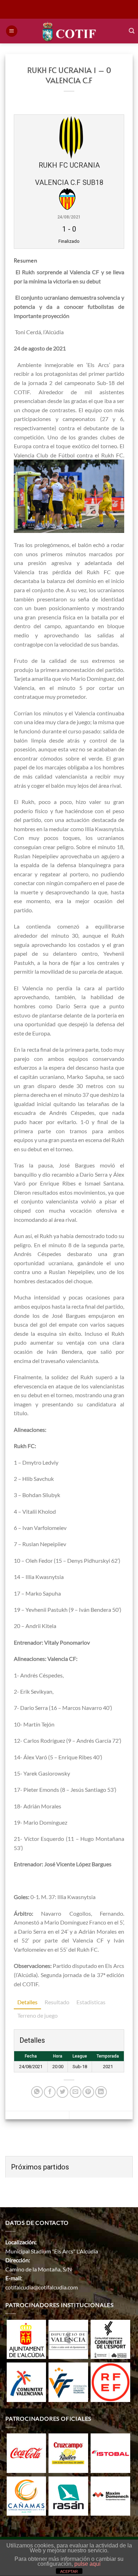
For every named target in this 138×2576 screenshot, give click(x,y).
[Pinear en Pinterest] (88, 2092)
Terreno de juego (38, 2015)
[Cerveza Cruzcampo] (68, 2452)
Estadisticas (91, 2002)
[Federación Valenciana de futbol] (68, 2381)
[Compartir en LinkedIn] (101, 2092)
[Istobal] (110, 2452)
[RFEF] (110, 2381)
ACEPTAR (69, 2571)
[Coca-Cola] (27, 2452)
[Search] (132, 31)
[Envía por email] (76, 2092)
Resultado (57, 2002)
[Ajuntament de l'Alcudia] (27, 2338)
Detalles (27, 2002)
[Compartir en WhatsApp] (37, 2092)
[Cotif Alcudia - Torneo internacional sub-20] (69, 31)
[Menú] (12, 31)
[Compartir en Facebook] (50, 2092)
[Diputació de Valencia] (68, 2338)
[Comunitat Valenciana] (27, 2381)
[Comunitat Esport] (110, 2338)
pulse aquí (87, 2564)
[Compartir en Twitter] (62, 2092)
